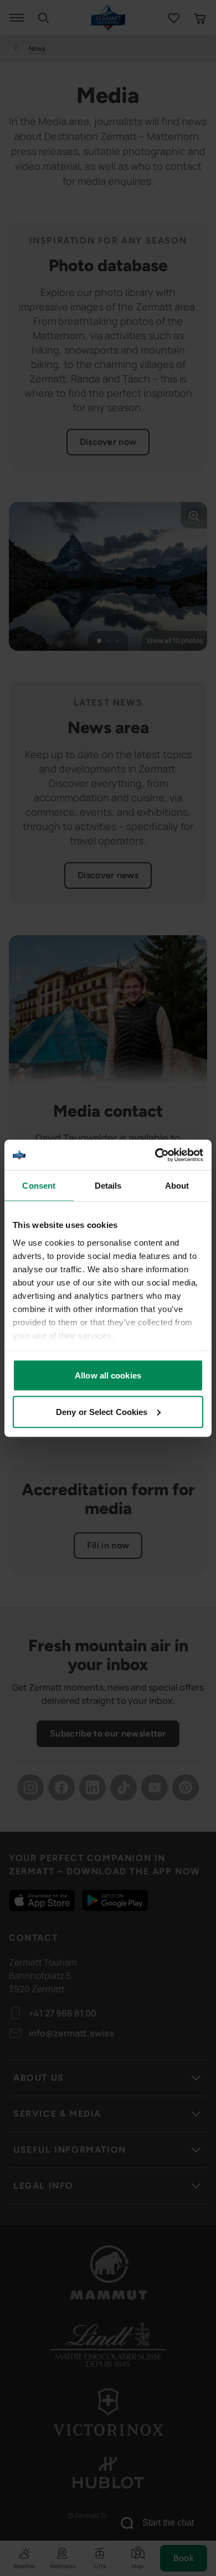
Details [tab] (108, 1186)
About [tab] (177, 1186)
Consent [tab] (39, 1186)
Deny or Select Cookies (102, 1411)
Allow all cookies (108, 1375)
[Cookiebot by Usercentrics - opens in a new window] (155, 1155)
